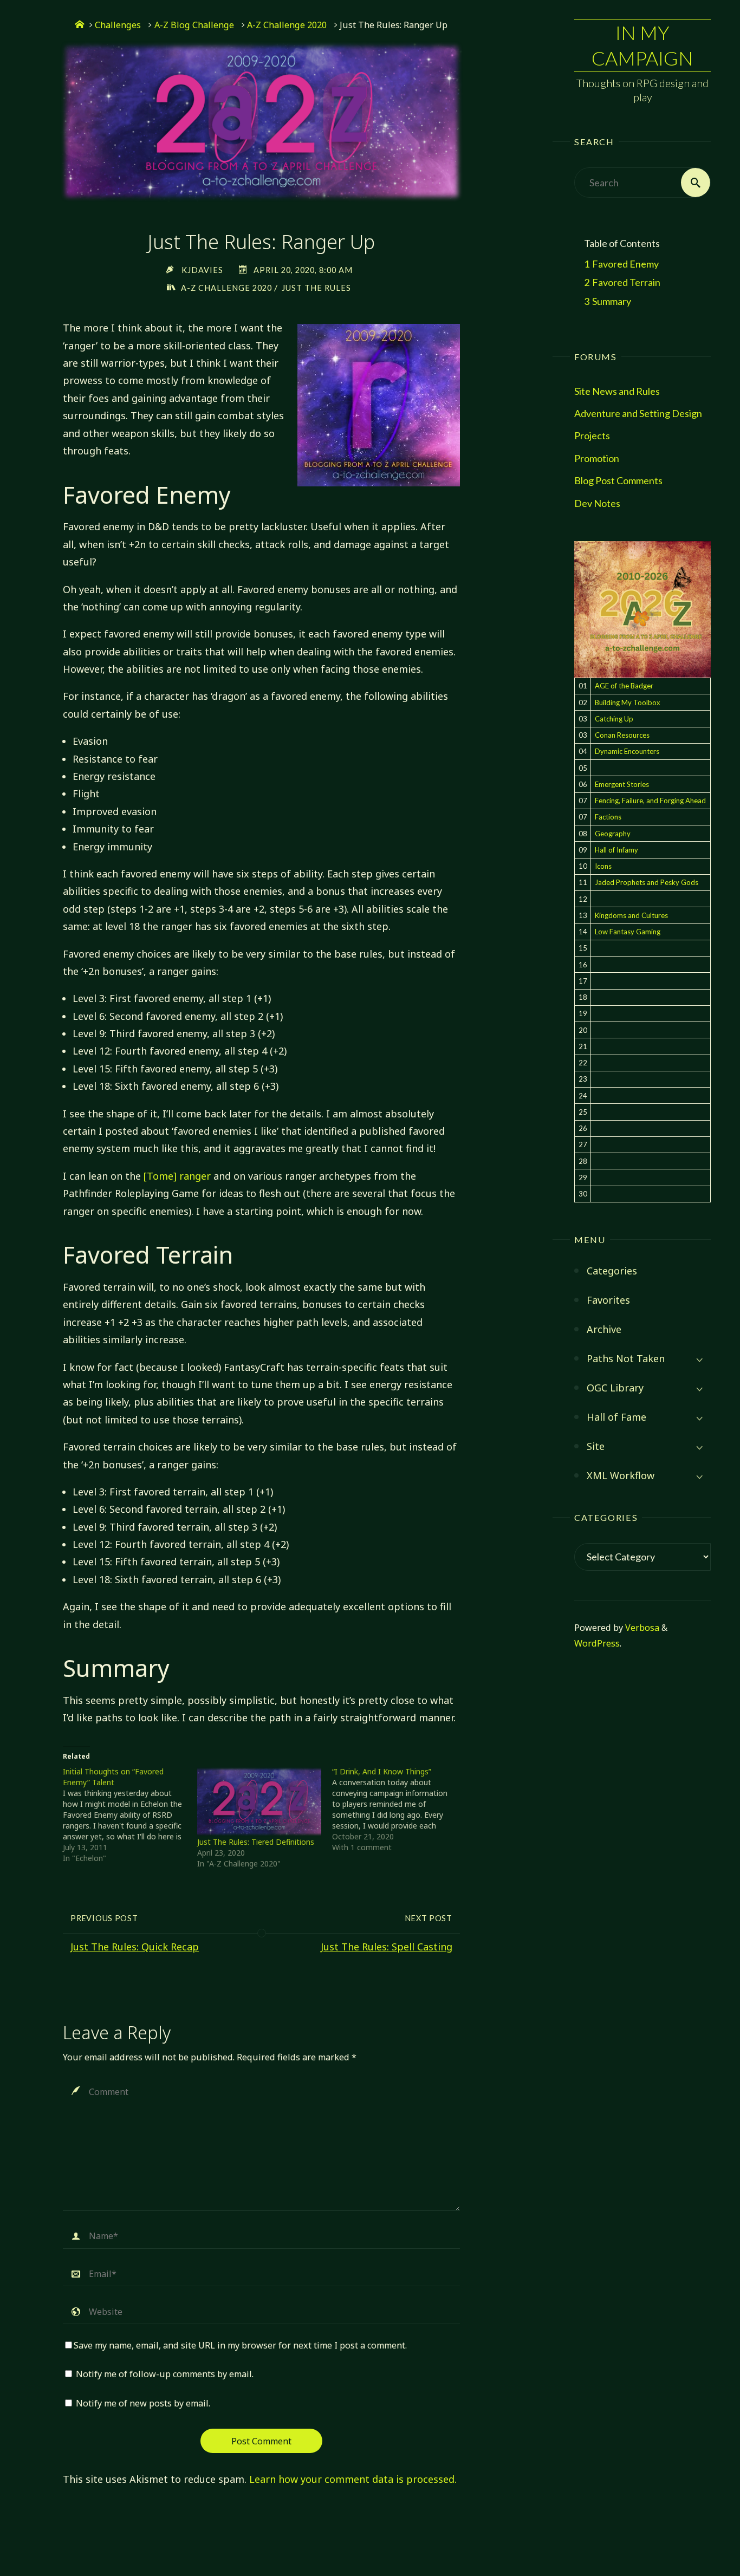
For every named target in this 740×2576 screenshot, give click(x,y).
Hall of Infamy (616, 850)
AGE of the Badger (624, 686)
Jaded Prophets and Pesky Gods (647, 882)
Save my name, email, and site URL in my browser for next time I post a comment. (240, 2345)
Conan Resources (622, 735)
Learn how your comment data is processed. (353, 2479)
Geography (613, 834)
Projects (592, 435)
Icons (603, 866)
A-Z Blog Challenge (194, 25)
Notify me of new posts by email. (143, 2403)
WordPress (597, 1643)
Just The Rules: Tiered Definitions (256, 1842)
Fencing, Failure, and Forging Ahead (650, 801)
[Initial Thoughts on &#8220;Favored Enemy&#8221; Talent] (130, 1815)
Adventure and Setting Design (638, 413)
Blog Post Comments (618, 480)
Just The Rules (316, 288)
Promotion (597, 458)
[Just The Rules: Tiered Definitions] (259, 1802)
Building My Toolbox (628, 702)
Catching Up (614, 719)
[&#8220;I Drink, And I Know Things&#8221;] (400, 1810)
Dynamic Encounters (627, 751)
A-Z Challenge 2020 (287, 25)
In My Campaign (642, 45)
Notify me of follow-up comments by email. (165, 2374)
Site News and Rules (617, 391)
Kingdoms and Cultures (631, 915)
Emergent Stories (622, 784)
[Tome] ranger (177, 1176)
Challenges (118, 25)
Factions (608, 817)
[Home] (80, 25)
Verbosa (641, 1628)
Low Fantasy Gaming (628, 932)
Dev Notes (597, 503)
